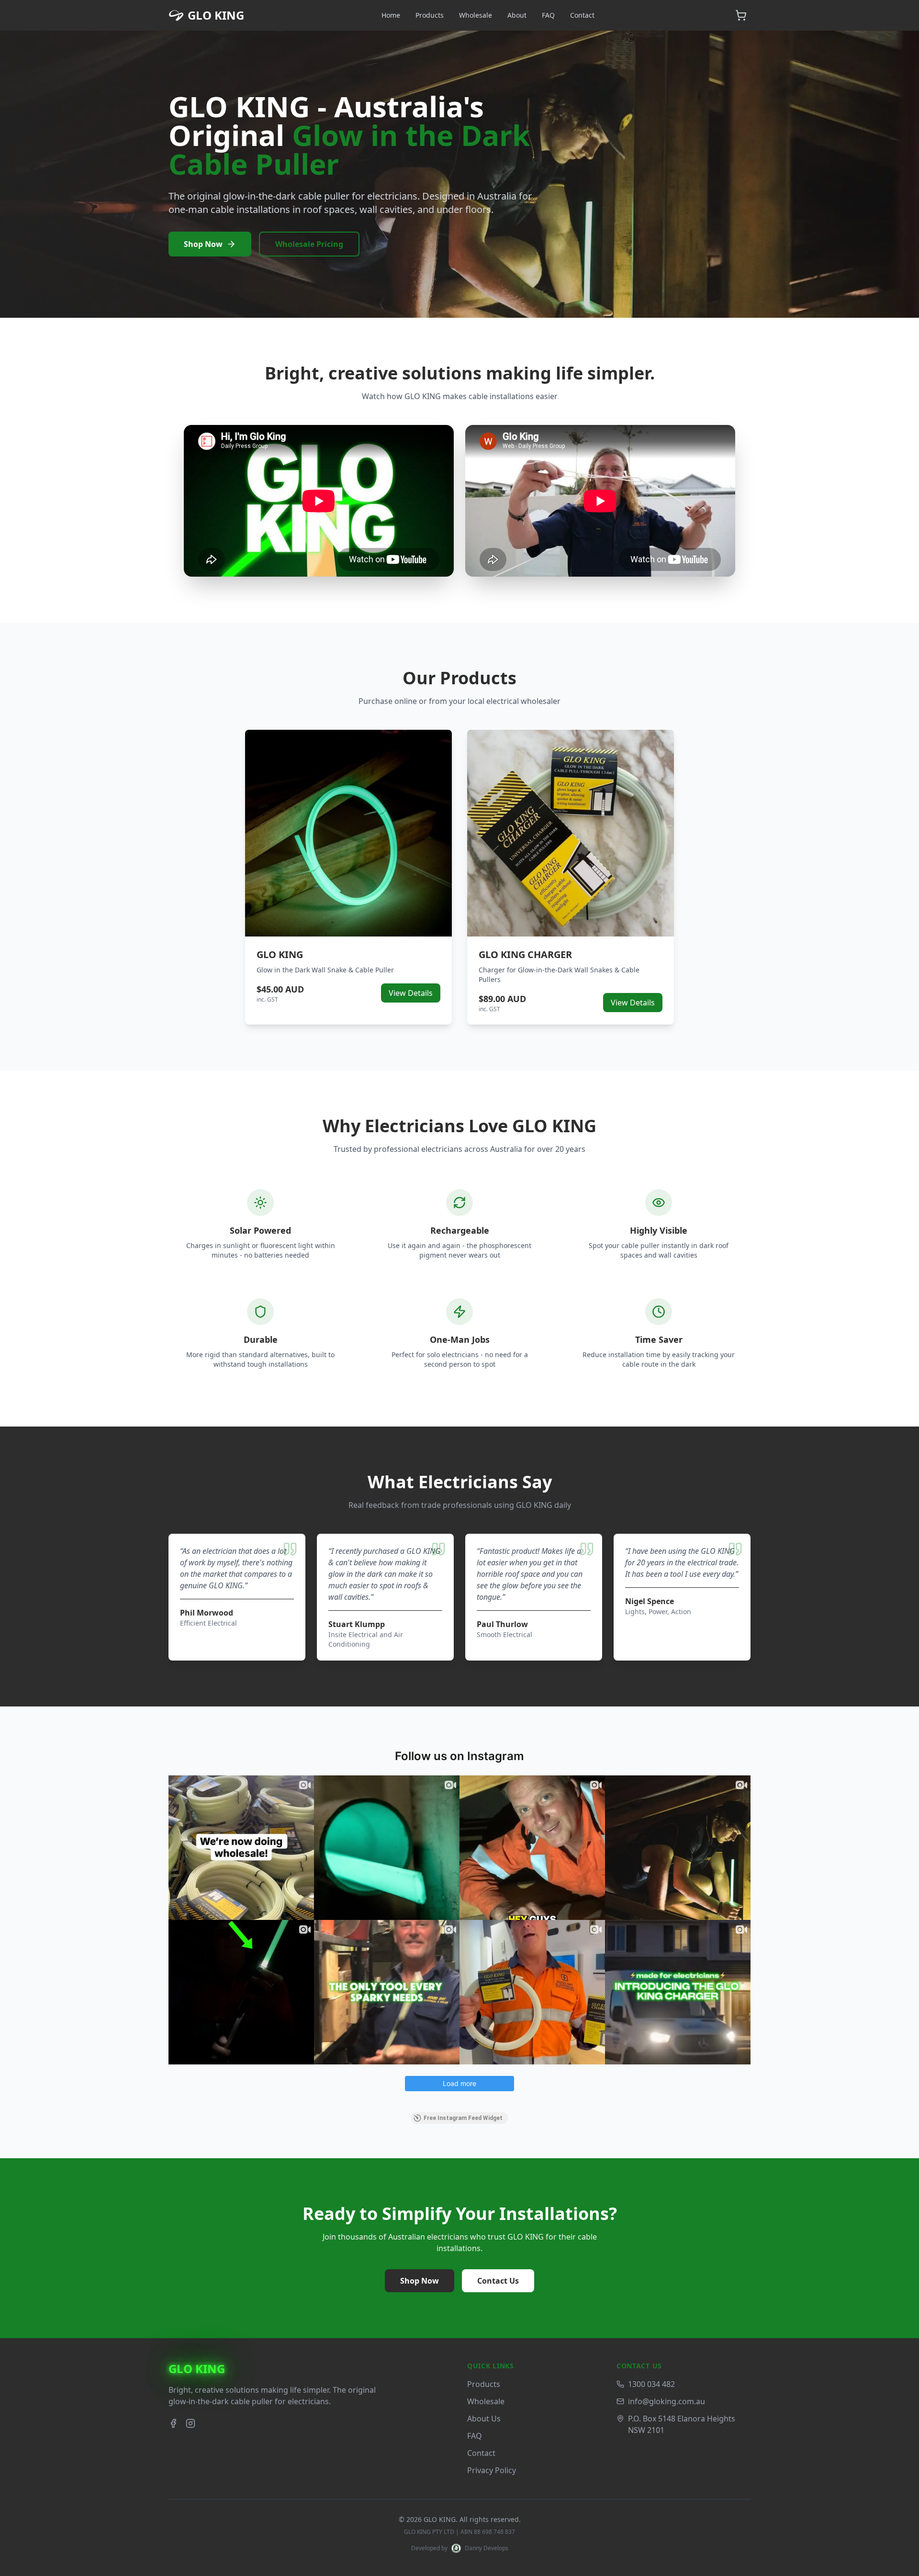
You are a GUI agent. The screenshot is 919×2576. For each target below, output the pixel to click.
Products (430, 15)
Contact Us (498, 2281)
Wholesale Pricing (309, 244)
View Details (411, 993)
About (517, 15)
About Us (484, 2419)
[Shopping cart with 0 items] (741, 15)
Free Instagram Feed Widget (463, 2118)
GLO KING (197, 2369)
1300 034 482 (651, 2384)
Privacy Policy (492, 2470)
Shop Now (203, 244)
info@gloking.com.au (667, 2401)
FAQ (548, 15)
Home (391, 15)
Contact (582, 15)
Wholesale (476, 15)
